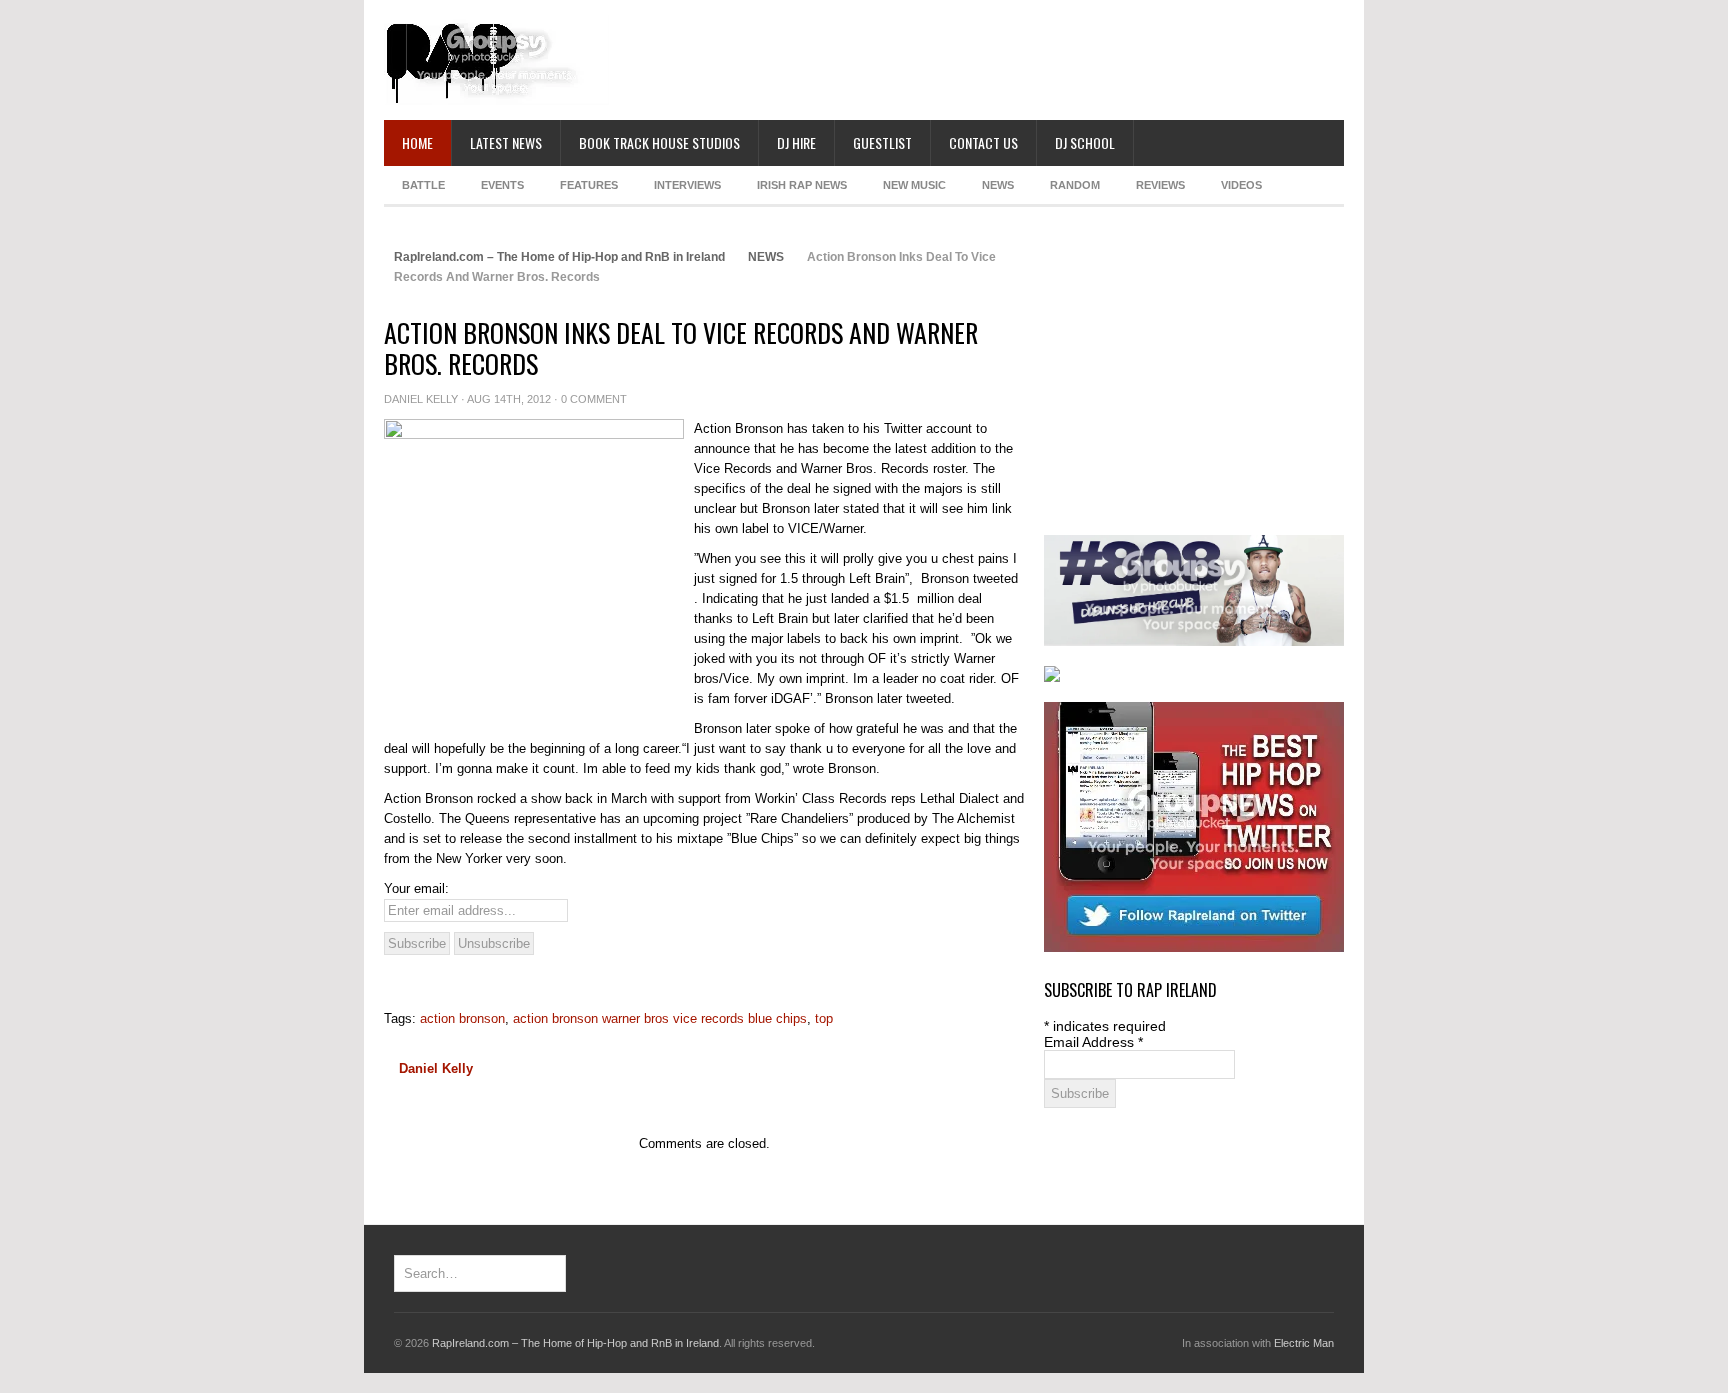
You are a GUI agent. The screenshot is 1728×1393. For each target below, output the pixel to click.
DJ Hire (796, 142)
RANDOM (1075, 185)
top (824, 1018)
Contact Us (983, 142)
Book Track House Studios (659, 142)
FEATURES (589, 185)
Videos (1241, 185)
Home (417, 142)
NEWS (998, 185)
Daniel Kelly (421, 399)
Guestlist (882, 142)
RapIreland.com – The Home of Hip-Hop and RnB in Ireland (559, 257)
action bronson (462, 1018)
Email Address (1093, 1042)
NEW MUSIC (914, 185)
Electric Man (1304, 1343)
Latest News (506, 142)
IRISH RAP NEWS (802, 185)
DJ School (1085, 142)
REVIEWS (1160, 185)
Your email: (416, 888)
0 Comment (594, 399)
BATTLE (423, 185)
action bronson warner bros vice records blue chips (660, 1018)
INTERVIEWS (687, 185)
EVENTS (502, 185)
